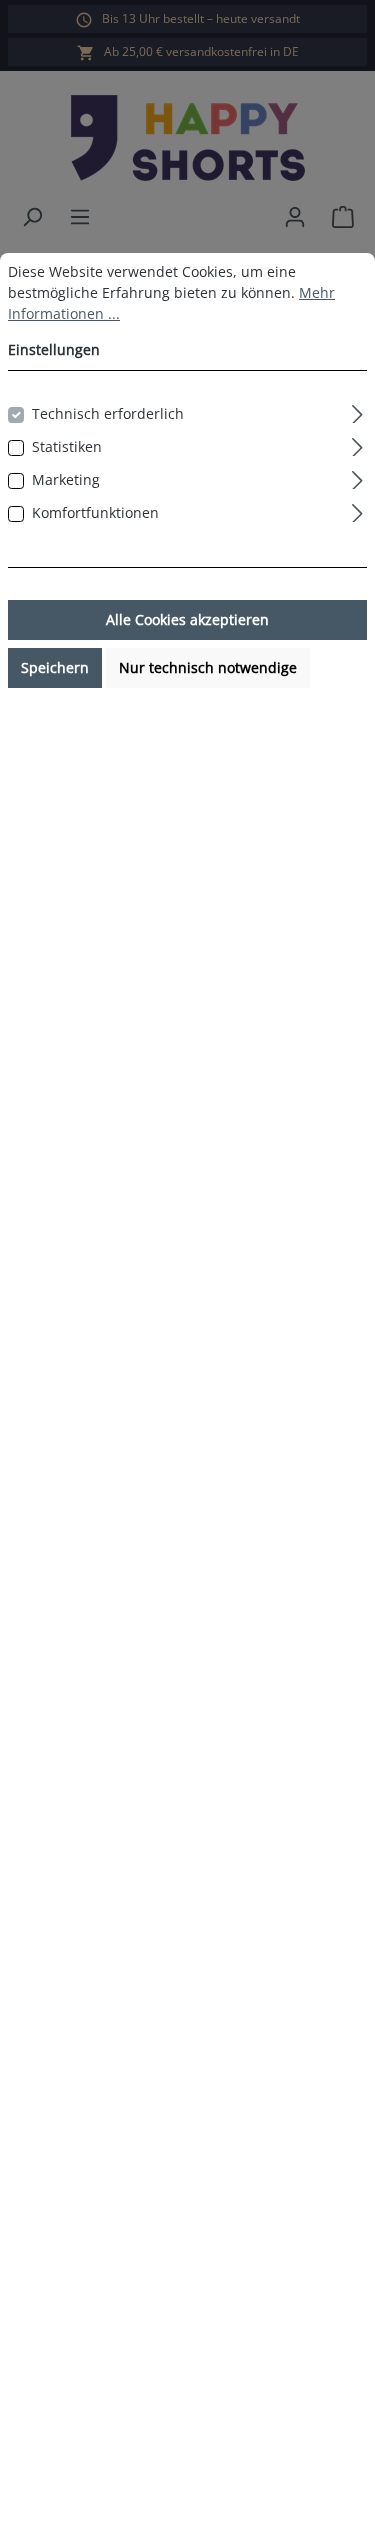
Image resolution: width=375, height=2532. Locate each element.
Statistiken (67, 446)
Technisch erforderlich (108, 413)
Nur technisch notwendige (208, 667)
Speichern (55, 667)
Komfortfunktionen (95, 512)
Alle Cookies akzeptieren (187, 619)
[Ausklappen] (357, 411)
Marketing (66, 479)
